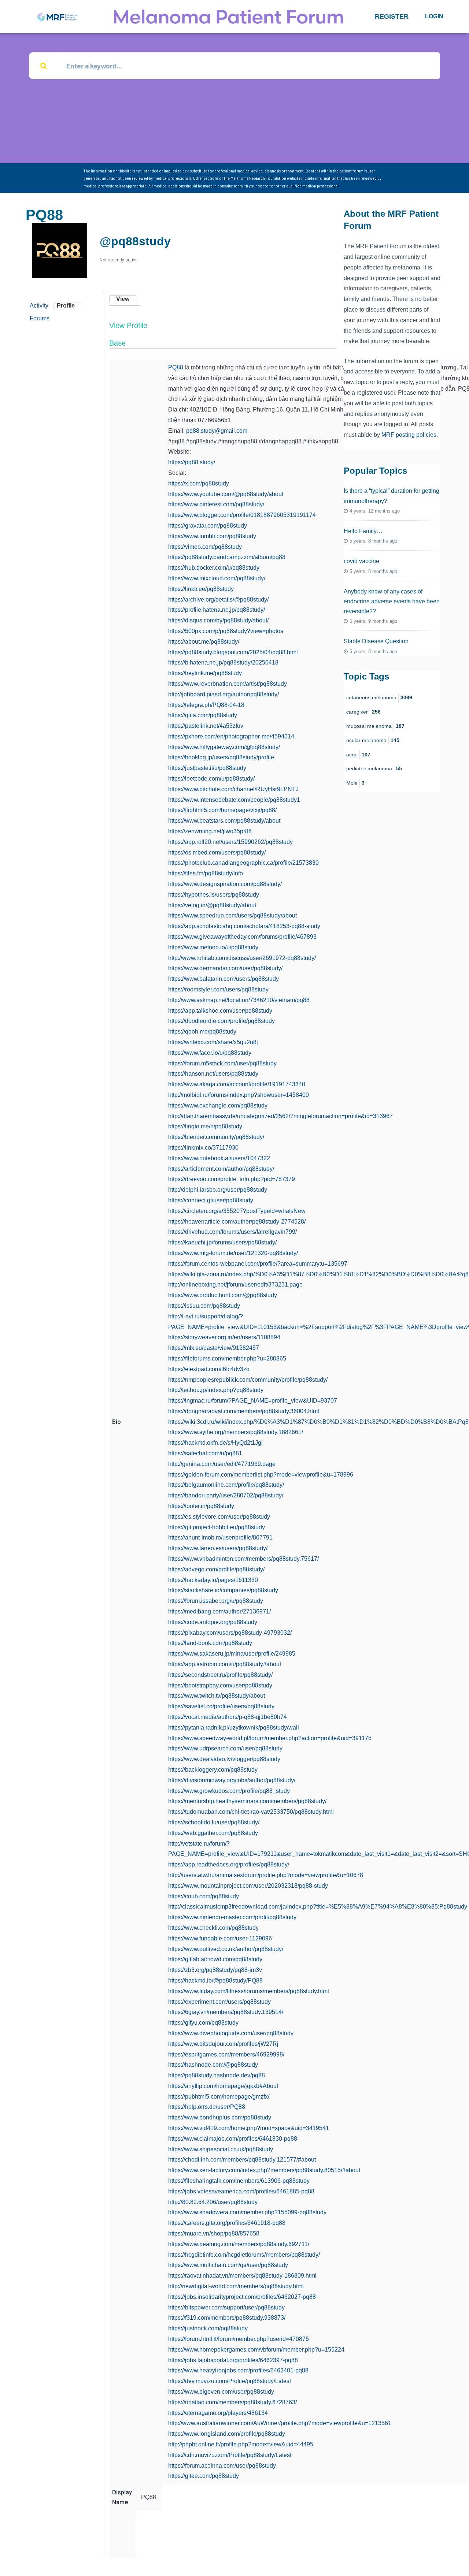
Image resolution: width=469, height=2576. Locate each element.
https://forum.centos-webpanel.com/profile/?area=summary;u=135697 (258, 1264)
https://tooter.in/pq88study (201, 1506)
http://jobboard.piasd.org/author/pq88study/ (224, 694)
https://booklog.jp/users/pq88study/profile (221, 757)
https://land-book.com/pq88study (210, 1643)
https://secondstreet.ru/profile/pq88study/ (220, 1675)
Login (434, 16)
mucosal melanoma (375, 726)
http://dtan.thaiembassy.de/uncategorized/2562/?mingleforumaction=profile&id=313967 (280, 1116)
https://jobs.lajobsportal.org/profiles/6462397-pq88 (233, 2360)
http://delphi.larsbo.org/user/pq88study (218, 1190)
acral (358, 755)
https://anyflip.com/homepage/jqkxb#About (223, 2086)
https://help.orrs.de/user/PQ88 (207, 2107)
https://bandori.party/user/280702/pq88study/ (226, 1495)
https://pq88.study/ (192, 462)
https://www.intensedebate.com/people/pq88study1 (234, 800)
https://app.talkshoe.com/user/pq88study (220, 1011)
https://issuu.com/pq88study (204, 1306)
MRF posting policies (409, 435)
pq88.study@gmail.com (217, 431)
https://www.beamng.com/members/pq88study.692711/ (239, 2244)
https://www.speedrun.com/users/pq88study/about (232, 915)
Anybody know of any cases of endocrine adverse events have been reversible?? (392, 601)
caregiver (363, 712)
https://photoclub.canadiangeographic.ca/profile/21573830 (243, 863)
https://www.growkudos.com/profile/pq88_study (229, 1791)
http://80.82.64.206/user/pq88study (213, 2202)
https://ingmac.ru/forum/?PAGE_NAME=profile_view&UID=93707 (253, 1401)
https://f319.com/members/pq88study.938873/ (227, 2318)
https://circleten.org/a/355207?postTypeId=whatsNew (237, 1211)
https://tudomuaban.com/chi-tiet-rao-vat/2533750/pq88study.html (251, 1812)
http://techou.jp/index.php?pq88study (216, 1390)
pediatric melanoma (374, 768)
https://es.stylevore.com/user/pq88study (219, 1517)
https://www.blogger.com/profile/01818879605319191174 (242, 515)
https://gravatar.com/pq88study (208, 526)
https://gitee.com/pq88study (204, 2476)
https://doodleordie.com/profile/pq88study (221, 1021)
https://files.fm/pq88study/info (206, 873)
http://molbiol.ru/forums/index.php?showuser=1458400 (239, 1095)
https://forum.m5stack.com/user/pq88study (222, 1063)
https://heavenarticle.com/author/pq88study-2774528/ (237, 1222)
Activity (39, 306)
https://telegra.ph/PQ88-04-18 (206, 705)
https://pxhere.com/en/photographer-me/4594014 (231, 736)
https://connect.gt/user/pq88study (211, 1200)
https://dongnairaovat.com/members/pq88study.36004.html (244, 1411)
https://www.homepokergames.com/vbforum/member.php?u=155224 (256, 2350)
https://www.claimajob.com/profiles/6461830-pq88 (233, 2139)
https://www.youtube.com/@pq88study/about (226, 494)
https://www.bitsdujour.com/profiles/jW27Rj (223, 2044)
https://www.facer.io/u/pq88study (210, 1053)
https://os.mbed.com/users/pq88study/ (217, 853)
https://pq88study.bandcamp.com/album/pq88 (227, 557)
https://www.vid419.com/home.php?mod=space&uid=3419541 (249, 2128)
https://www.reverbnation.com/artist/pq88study (228, 684)
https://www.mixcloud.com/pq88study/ (217, 578)
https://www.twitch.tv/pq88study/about (217, 1696)
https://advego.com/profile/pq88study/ (216, 1569)
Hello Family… (363, 531)
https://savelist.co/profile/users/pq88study (221, 1706)
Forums (40, 318)
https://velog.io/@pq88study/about (212, 905)
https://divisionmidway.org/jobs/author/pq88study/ (232, 1780)
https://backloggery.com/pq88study (213, 1770)
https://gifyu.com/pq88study (203, 2023)
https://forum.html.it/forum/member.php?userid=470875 (239, 2339)
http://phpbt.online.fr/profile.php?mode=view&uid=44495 (241, 2444)
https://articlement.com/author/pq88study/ (221, 1169)
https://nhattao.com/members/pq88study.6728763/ (232, 2402)
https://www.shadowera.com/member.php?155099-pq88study (247, 2212)
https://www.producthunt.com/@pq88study (223, 1295)
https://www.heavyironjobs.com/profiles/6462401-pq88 (238, 2370)
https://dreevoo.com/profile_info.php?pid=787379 (232, 1179)
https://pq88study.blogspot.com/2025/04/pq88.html (233, 652)
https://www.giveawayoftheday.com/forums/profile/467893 (242, 937)
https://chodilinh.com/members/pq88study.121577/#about (242, 2160)
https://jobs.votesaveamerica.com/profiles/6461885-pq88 (241, 2191)
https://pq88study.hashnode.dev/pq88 (217, 2075)
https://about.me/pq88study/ (204, 642)
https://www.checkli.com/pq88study (213, 1928)
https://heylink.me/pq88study (205, 673)
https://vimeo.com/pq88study (205, 547)
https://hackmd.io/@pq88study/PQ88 (215, 1981)
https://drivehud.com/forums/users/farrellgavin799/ (232, 1232)
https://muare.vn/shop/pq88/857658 (214, 2233)
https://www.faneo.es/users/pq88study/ (218, 1548)
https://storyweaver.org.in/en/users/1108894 (224, 1337)
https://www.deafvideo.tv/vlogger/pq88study (224, 1759)
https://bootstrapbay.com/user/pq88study (220, 1685)
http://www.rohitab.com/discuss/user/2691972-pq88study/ (242, 958)
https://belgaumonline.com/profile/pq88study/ (226, 1485)
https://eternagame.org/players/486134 (218, 2413)
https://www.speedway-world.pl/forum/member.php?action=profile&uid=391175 (270, 1738)
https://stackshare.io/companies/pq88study (223, 1590)
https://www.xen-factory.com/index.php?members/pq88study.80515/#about (264, 2170)
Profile (66, 306)
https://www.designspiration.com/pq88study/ (225, 884)
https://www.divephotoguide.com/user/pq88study (231, 2033)
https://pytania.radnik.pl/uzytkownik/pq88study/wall (234, 1728)
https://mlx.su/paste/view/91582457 (214, 1348)
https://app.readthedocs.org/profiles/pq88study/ (229, 1864)
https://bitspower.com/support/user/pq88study (226, 2307)
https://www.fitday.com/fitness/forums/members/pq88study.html (249, 1991)
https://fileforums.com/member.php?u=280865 (227, 1358)
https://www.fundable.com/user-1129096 (220, 1938)
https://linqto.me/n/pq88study (205, 1126)
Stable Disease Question (376, 641)
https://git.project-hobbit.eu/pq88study (217, 1527)
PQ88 (176, 367)
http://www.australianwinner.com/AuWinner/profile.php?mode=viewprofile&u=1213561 (280, 2423)
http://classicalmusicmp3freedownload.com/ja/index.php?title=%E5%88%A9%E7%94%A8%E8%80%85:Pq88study (318, 1907)
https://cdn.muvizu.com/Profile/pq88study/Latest (230, 2455)
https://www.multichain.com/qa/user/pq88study (228, 2265)
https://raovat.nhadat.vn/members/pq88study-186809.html (242, 2276)
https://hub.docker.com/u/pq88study (214, 568)
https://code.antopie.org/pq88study (213, 1622)
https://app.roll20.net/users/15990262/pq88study (230, 842)
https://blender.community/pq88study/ (216, 1137)
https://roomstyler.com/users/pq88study (218, 989)
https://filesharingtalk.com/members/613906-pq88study (239, 2181)
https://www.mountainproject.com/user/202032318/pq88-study (248, 1886)
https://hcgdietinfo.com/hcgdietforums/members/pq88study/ (244, 2255)
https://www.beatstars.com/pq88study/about (224, 821)
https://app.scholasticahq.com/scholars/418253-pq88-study (244, 926)
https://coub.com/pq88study (204, 1896)
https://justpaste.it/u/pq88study (207, 768)
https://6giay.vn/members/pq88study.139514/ (226, 2012)
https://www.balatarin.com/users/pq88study (224, 979)
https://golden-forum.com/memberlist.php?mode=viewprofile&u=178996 (261, 1475)
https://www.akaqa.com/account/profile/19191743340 (237, 1084)
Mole (355, 783)
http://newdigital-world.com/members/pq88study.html (236, 2286)
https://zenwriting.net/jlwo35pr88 (210, 831)
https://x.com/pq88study (199, 483)
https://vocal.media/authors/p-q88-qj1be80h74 (228, 1717)
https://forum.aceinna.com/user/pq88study (222, 2466)
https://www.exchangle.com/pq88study (218, 1105)
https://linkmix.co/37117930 (203, 1148)
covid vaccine (361, 561)
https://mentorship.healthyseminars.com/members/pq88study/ (247, 1801)
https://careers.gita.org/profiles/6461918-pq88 (227, 2223)
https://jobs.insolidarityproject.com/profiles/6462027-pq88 (242, 2297)
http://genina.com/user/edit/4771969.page (222, 1464)
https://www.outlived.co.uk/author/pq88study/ (226, 1949)
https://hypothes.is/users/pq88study (214, 895)
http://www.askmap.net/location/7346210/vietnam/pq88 (239, 1000)
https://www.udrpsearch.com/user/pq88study (225, 1748)
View (123, 299)
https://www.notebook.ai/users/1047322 (219, 1158)
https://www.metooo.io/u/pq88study (213, 947)
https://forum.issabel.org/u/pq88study (216, 1601)
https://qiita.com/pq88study (203, 715)
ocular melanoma (373, 740)
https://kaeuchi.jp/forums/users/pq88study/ (222, 1242)
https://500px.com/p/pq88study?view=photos (226, 631)
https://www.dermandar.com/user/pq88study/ (225, 968)
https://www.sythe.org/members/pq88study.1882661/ (236, 1432)
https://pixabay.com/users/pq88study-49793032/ (230, 1633)
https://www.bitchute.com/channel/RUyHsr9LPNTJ (233, 789)
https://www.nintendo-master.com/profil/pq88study (232, 1917)
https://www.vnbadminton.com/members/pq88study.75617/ (243, 1559)
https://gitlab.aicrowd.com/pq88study (215, 1959)
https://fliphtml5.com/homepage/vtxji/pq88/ (222, 810)
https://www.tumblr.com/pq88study (212, 536)
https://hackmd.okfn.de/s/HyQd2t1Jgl (215, 1443)
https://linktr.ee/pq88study (201, 589)
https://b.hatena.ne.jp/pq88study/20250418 (223, 662)
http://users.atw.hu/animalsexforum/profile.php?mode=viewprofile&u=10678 (266, 1875)
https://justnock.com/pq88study (208, 2328)
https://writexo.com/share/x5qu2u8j (213, 1042)
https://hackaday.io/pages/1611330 (213, 1580)
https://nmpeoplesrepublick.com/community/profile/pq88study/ (248, 1380)
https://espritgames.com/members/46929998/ (226, 2054)
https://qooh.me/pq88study (202, 1032)
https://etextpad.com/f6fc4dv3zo (209, 1369)
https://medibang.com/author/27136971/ (219, 1611)
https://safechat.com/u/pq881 (205, 1453)
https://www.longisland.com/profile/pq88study (227, 2434)
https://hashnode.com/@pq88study (213, 2065)
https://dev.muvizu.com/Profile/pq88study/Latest (230, 2381)
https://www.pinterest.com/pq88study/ (216, 504)
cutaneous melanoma (379, 697)
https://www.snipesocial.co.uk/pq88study (221, 2149)
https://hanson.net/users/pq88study (213, 1074)
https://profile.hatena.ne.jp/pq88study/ (217, 610)
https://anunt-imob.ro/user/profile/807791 (220, 1538)
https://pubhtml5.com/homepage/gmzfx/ (219, 2097)
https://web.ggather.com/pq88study (213, 1833)
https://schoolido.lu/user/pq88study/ (214, 1822)
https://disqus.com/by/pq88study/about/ (218, 620)
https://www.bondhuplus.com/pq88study (220, 2117)
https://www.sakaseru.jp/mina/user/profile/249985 (232, 1654)
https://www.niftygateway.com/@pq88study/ (224, 747)
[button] (392, 16)
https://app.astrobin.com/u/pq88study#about (225, 1664)
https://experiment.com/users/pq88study (219, 2002)
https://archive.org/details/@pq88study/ (218, 600)
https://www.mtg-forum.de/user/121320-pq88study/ (233, 1253)
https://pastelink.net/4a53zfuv (206, 726)
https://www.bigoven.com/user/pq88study (221, 2392)
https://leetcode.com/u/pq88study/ (211, 779)
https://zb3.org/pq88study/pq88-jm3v (215, 1970)
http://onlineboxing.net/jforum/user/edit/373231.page (235, 1285)
